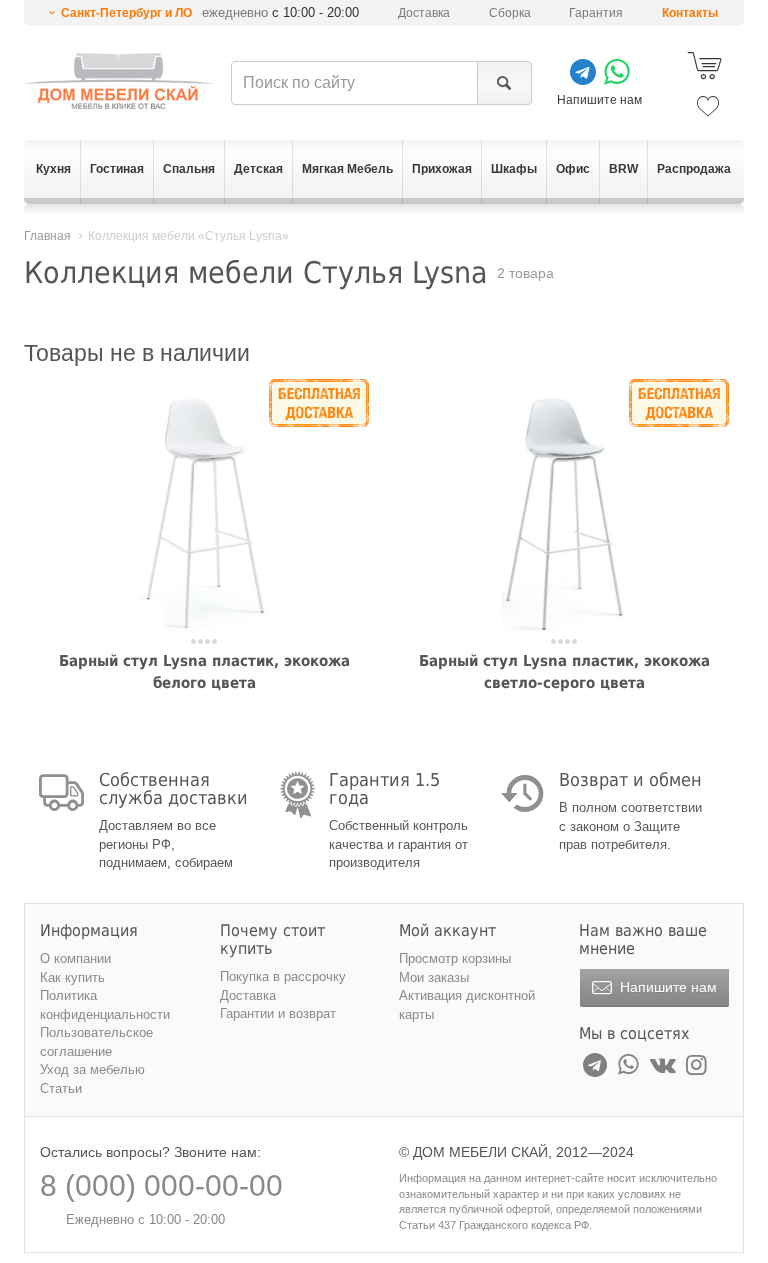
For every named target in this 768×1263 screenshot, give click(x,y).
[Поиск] (504, 83)
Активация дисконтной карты (467, 1005)
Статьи (61, 1088)
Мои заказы (434, 977)
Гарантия (596, 13)
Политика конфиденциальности (105, 1005)
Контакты (690, 13)
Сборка (510, 13)
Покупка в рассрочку (283, 976)
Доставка (424, 13)
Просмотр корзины (455, 958)
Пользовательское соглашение (96, 1042)
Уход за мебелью (92, 1069)
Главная (47, 236)
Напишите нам (666, 987)
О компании (75, 958)
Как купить (72, 977)
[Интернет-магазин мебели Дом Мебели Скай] (118, 81)
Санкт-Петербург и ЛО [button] (126, 13)
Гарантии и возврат (278, 1013)
